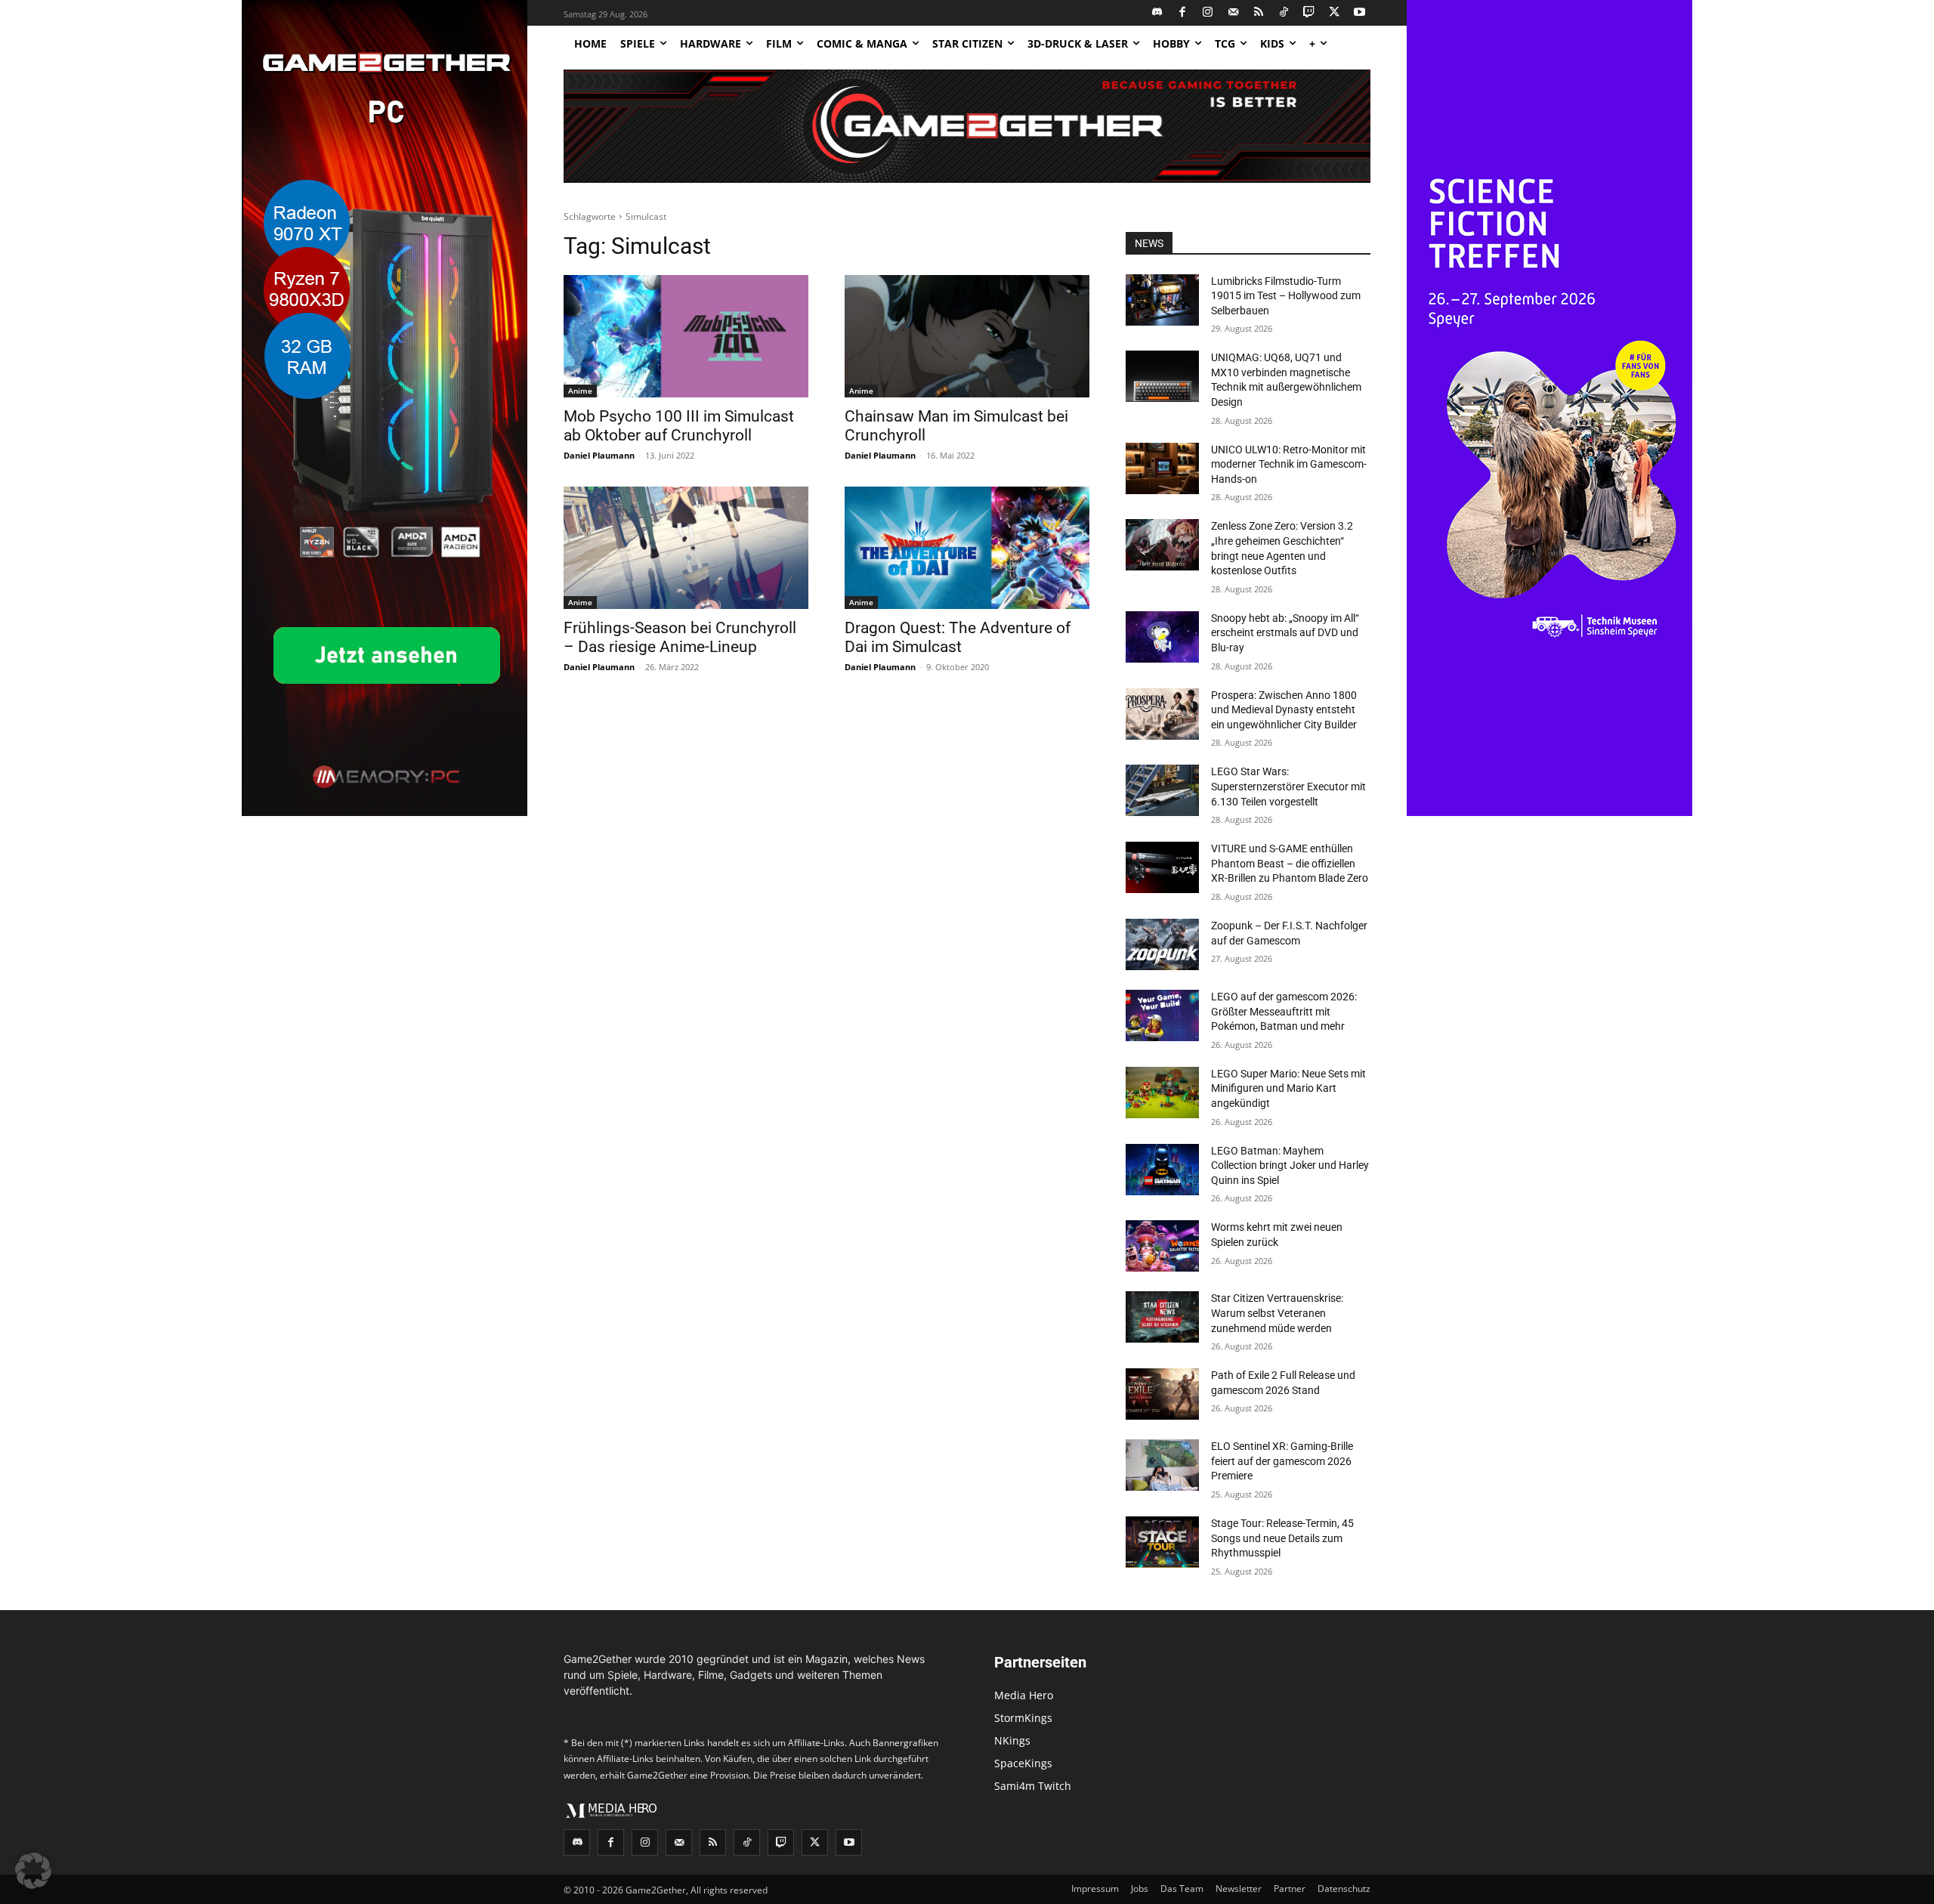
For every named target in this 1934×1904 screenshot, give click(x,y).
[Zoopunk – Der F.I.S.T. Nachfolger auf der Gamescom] (1162, 944)
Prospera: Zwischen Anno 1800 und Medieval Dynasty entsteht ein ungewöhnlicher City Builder (1284, 710)
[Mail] (1233, 13)
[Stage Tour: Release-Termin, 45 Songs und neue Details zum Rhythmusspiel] (1162, 1542)
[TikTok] (1284, 13)
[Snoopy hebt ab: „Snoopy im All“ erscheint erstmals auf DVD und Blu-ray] (1162, 637)
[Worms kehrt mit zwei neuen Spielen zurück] (1162, 1246)
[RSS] (1259, 13)
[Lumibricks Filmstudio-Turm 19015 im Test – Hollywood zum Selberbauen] (1162, 300)
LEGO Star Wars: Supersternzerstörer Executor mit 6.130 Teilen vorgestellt (1288, 786)
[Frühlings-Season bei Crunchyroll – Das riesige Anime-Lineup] (686, 548)
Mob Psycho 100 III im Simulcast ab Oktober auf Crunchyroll (679, 426)
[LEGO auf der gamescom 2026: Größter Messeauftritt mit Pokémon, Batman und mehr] (1162, 1015)
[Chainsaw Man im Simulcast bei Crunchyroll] (967, 336)
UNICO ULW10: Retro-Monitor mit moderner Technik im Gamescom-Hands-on (1289, 464)
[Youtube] (1360, 13)
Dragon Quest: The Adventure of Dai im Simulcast (958, 637)
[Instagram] (1208, 13)
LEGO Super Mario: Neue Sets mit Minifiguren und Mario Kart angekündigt (1288, 1088)
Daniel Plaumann (599, 455)
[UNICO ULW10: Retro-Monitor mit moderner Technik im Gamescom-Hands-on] (1162, 468)
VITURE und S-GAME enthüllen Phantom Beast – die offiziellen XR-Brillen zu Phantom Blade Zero (1290, 863)
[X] (1335, 13)
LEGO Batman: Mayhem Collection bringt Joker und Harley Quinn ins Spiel (1290, 1165)
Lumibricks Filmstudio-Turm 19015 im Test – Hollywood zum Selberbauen (1286, 296)
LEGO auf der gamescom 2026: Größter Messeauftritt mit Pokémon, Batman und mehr (1284, 1011)
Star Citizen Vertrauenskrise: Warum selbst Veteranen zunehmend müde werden (1277, 1313)
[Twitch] (1310, 13)
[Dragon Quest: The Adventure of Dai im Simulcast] (967, 548)
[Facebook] (1183, 13)
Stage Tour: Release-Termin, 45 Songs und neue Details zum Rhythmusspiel (1282, 1538)
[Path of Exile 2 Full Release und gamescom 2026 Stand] (1162, 1394)
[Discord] (1158, 13)
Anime (580, 391)
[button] (33, 1871)
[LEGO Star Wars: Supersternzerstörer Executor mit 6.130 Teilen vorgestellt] (1162, 790)
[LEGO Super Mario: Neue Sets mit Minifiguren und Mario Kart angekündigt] (1162, 1093)
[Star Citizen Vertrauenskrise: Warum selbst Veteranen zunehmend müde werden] (1162, 1317)
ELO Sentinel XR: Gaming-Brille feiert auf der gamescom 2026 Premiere (1282, 1461)
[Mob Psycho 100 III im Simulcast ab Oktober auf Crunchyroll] (686, 336)
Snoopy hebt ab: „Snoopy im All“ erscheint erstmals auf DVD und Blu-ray (1285, 633)
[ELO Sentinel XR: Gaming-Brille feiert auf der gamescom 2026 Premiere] (1162, 1465)
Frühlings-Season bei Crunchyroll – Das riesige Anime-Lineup (680, 637)
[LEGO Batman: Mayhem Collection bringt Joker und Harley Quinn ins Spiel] (1162, 1170)
